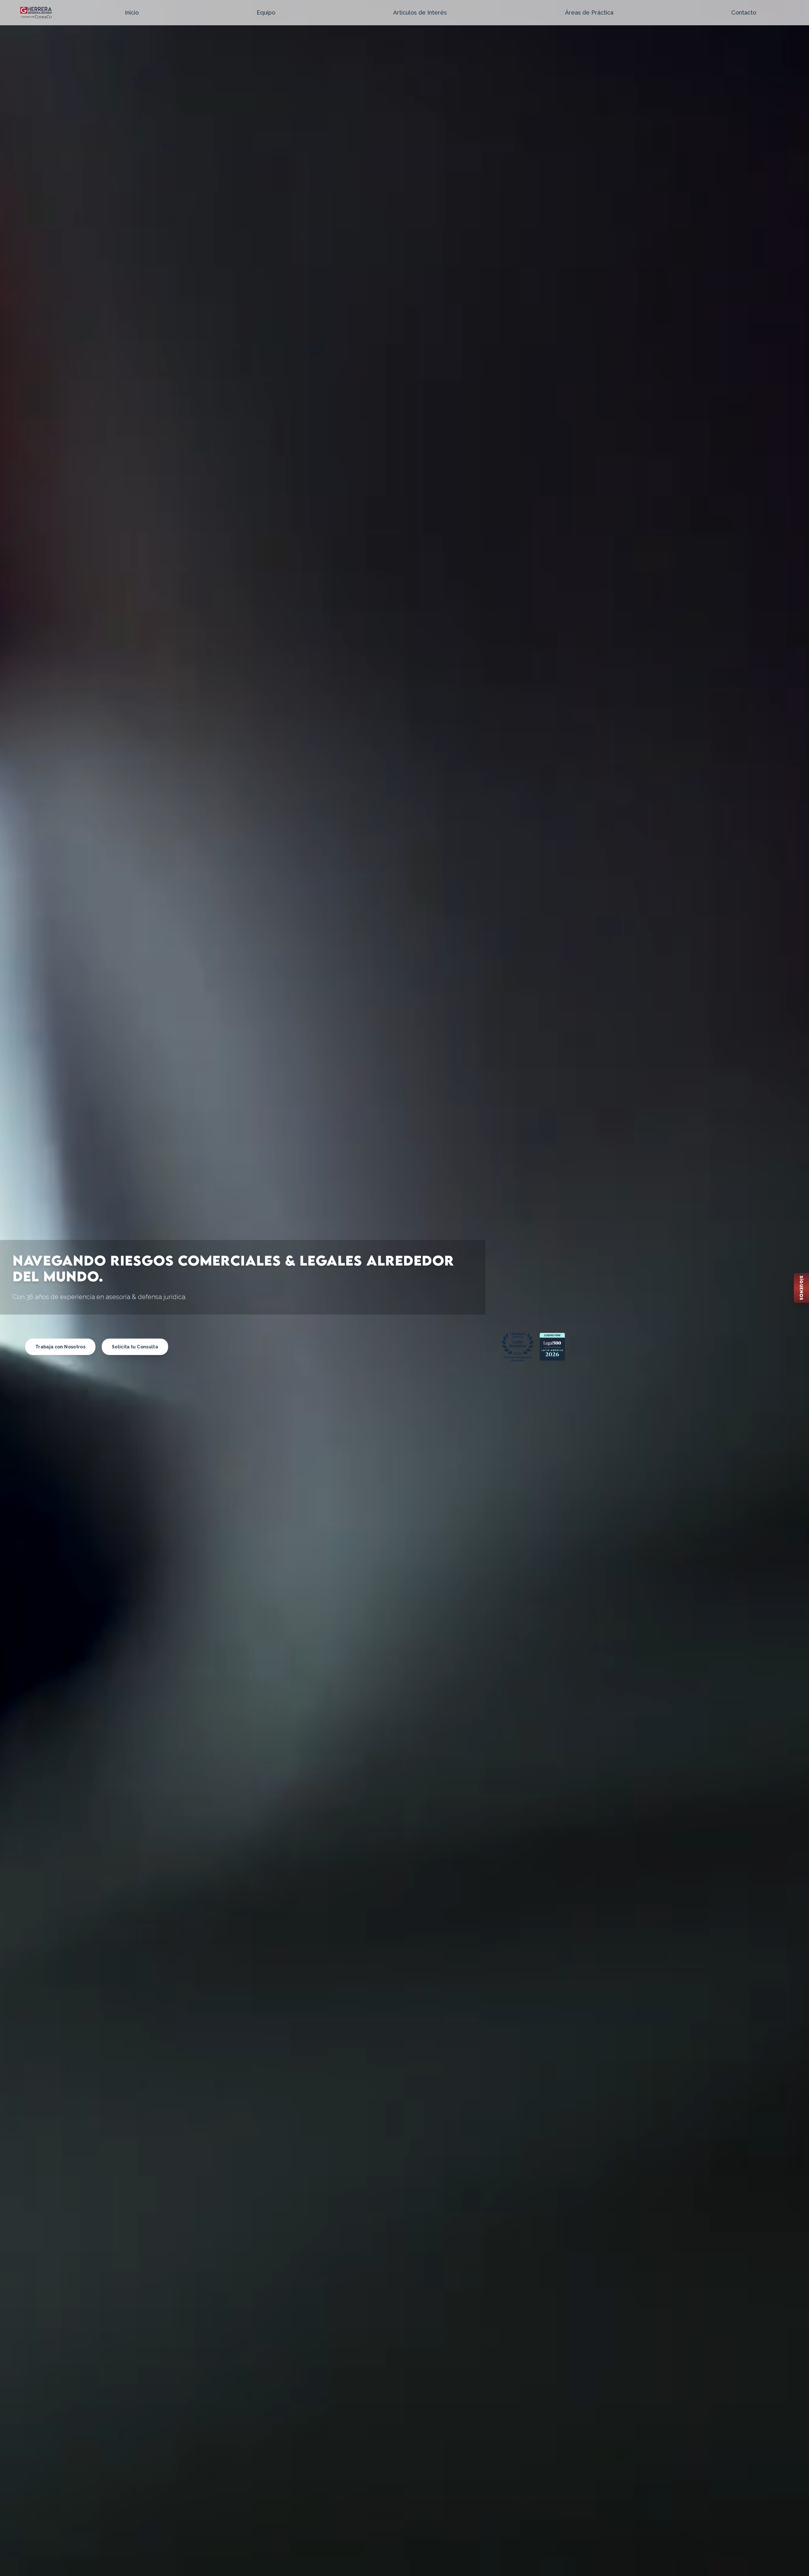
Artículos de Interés (420, 12)
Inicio (132, 12)
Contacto (744, 12)
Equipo (266, 12)
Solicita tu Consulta (135, 1347)
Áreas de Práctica (589, 12)
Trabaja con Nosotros (60, 1347)
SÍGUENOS (801, 1288)
